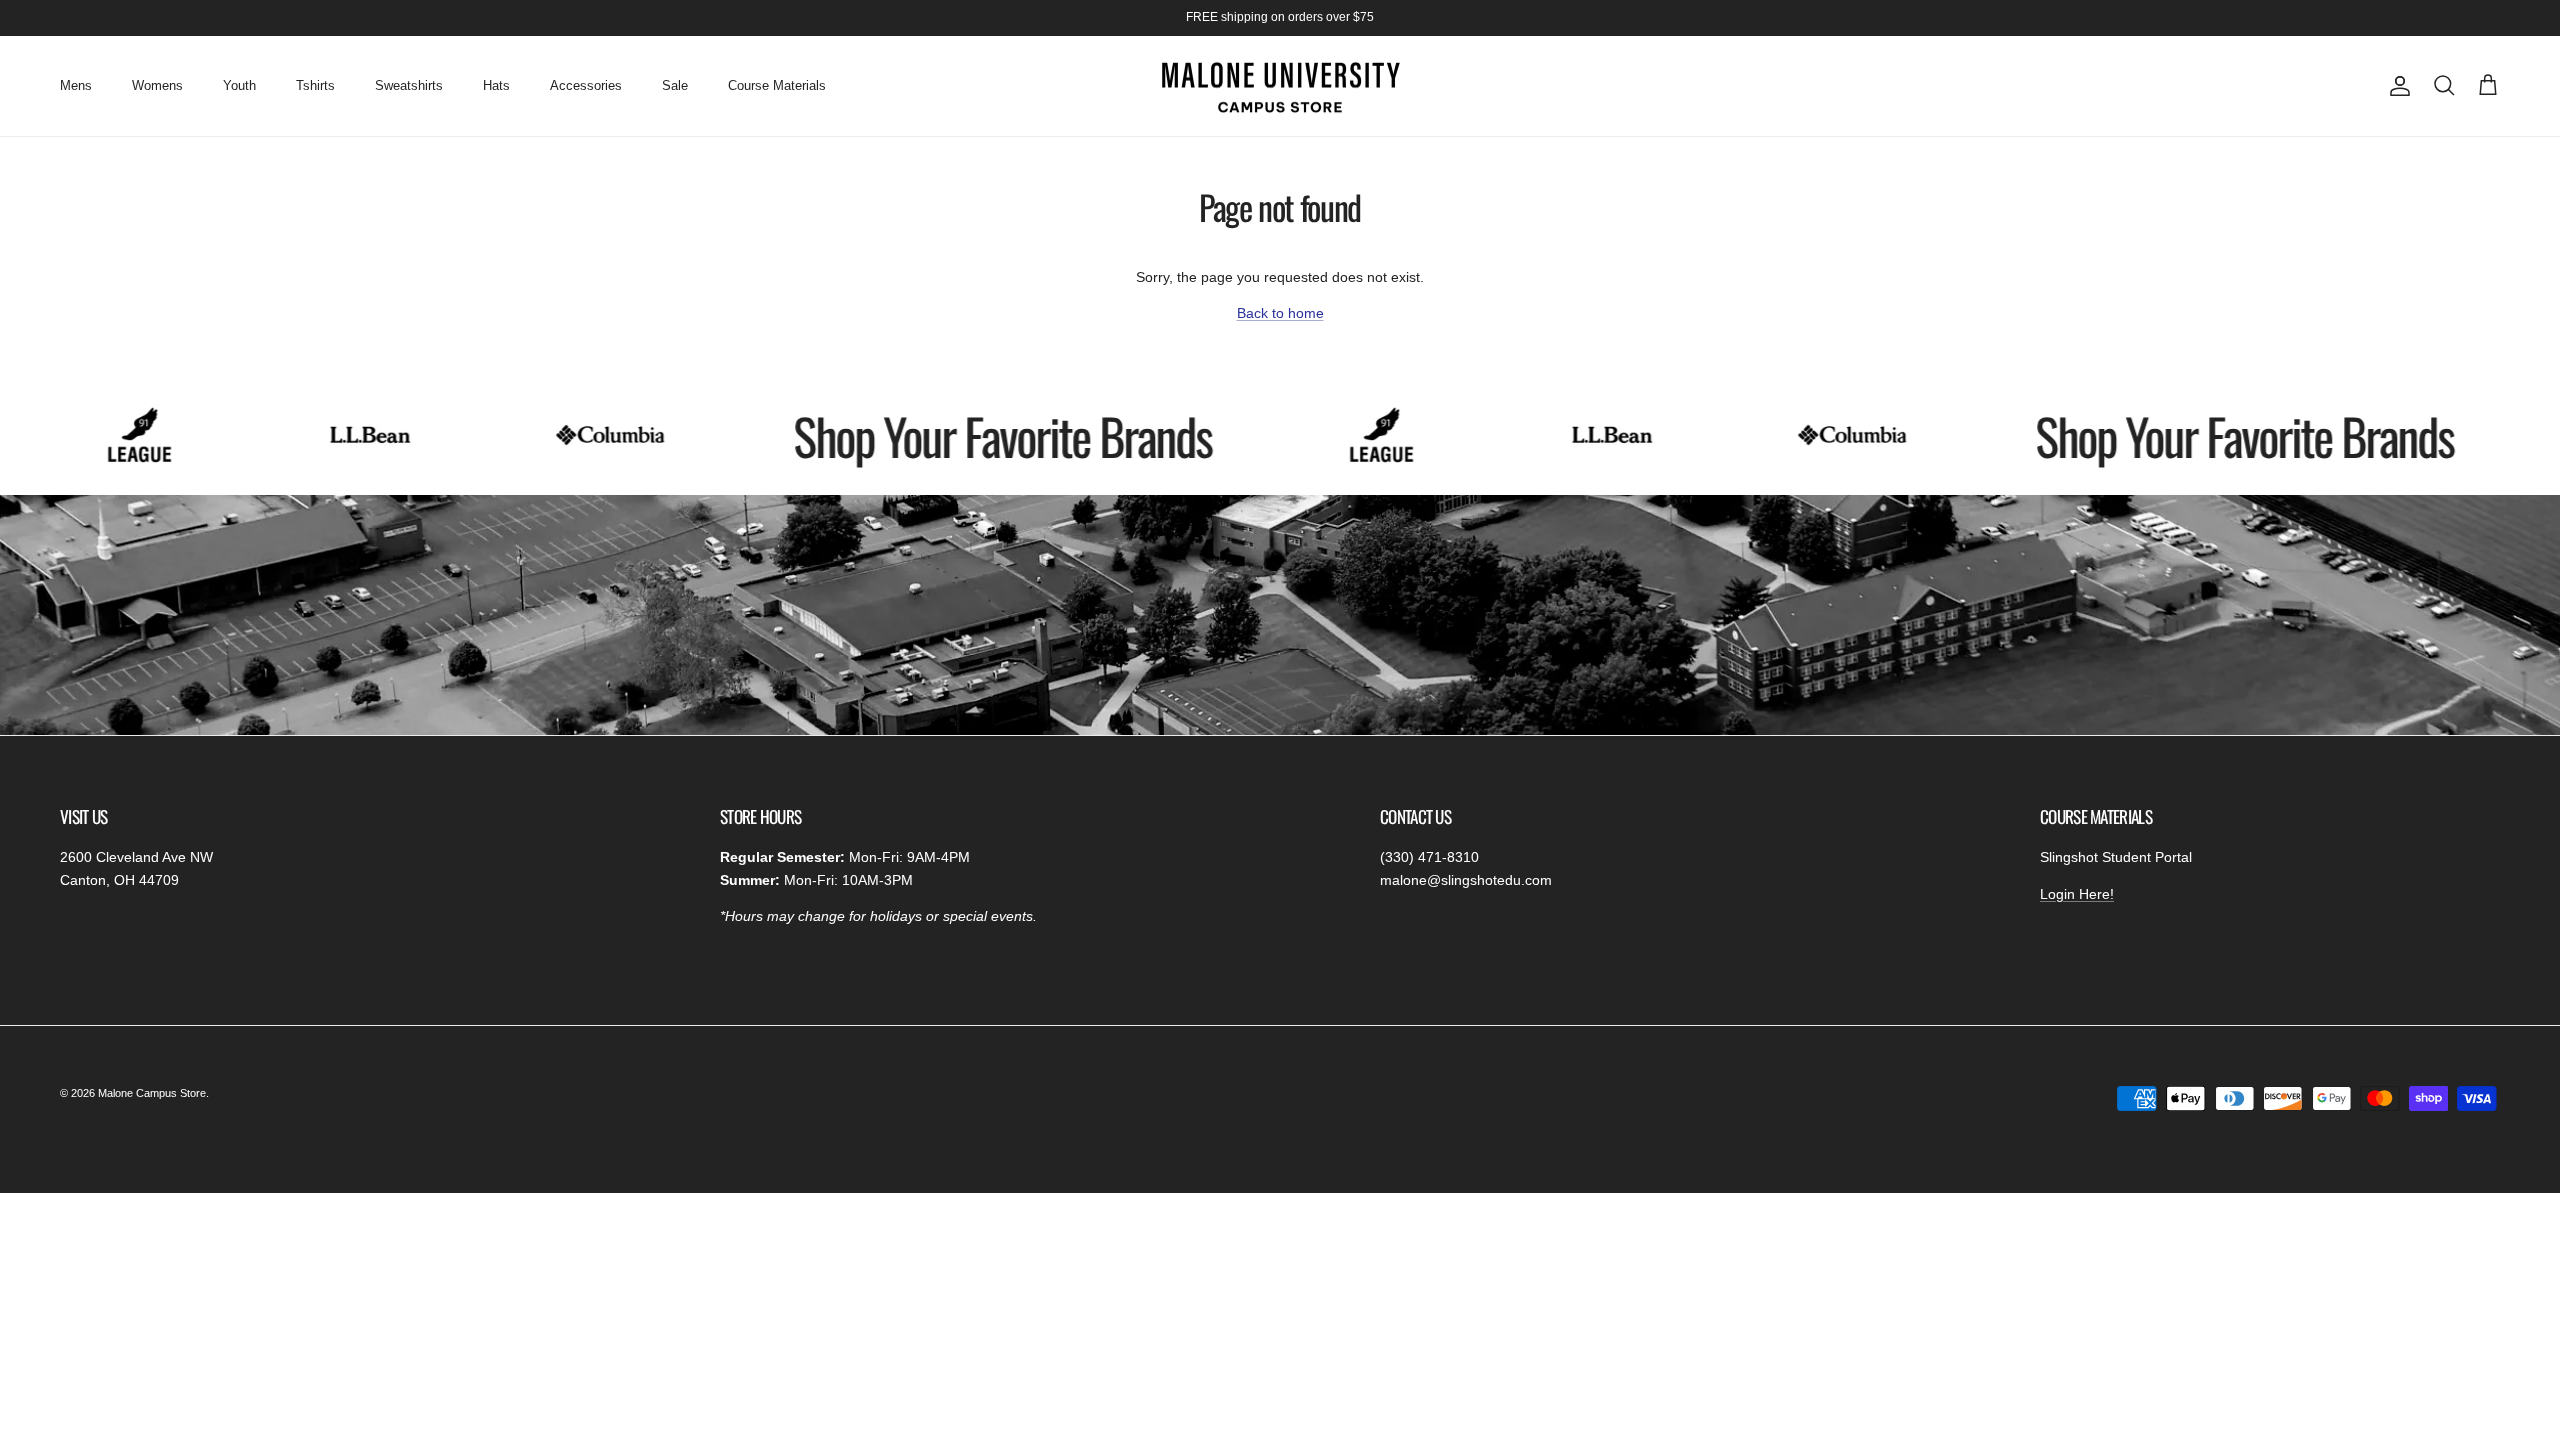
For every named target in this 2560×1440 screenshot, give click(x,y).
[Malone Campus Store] (1280, 86)
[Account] (2396, 86)
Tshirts (315, 85)
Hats (496, 85)
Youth (239, 85)
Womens (157, 85)
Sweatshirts (409, 85)
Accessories (586, 85)
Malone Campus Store (152, 1093)
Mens (76, 85)
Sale (675, 85)
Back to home (1280, 313)
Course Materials (777, 85)
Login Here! (2077, 894)
